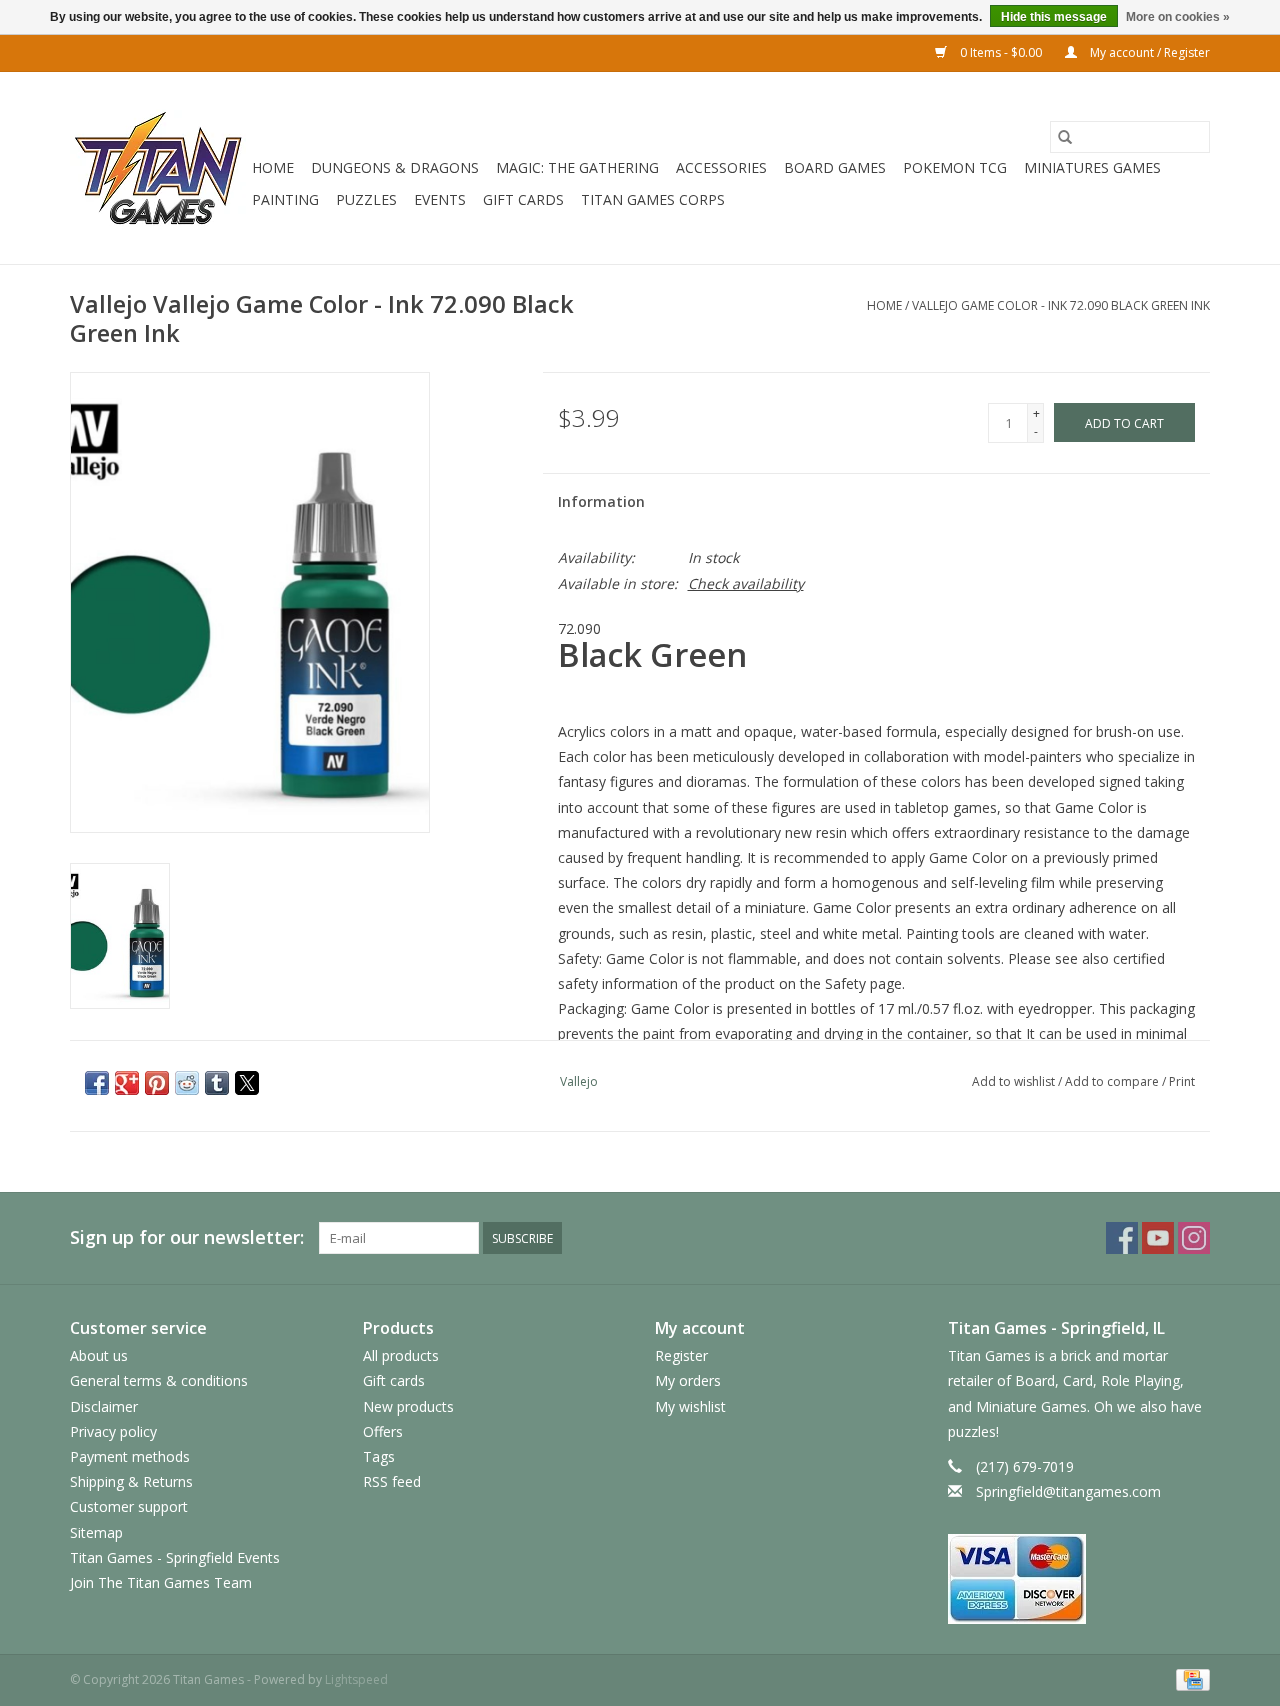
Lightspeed (356, 1679)
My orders (688, 1380)
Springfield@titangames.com (1068, 1491)
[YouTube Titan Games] (1158, 1238)
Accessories (721, 167)
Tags (379, 1456)
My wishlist (690, 1406)
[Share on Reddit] (187, 1083)
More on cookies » (1178, 17)
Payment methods (130, 1456)
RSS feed (392, 1481)
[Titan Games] (158, 168)
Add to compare (1113, 1081)
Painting (285, 199)
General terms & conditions (159, 1380)
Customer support (129, 1506)
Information (601, 501)
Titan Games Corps (653, 199)
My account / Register (1148, 52)
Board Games (835, 167)
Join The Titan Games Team (161, 1582)
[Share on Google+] (127, 1083)
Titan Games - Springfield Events (175, 1557)
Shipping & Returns (131, 1481)
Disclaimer (104, 1406)
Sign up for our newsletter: (187, 1237)
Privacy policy (113, 1431)
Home (273, 167)
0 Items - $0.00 (1001, 52)
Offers (383, 1431)
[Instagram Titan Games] (1194, 1238)
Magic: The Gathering (577, 167)
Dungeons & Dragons (395, 167)
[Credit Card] (1189, 1679)
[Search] (1065, 137)
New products (408, 1406)
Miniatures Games (1092, 167)
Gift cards (523, 199)
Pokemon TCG (955, 167)
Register (681, 1355)
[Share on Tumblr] (217, 1083)
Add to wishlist (1015, 1081)
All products (401, 1355)
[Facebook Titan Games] (1122, 1238)
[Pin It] (157, 1083)
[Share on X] (247, 1083)
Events (440, 199)
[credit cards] (1079, 1579)
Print (1182, 1081)
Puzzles (366, 199)
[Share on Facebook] (97, 1083)
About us (99, 1355)
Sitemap (96, 1532)
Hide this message (1054, 17)
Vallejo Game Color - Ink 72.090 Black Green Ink (1061, 305)
